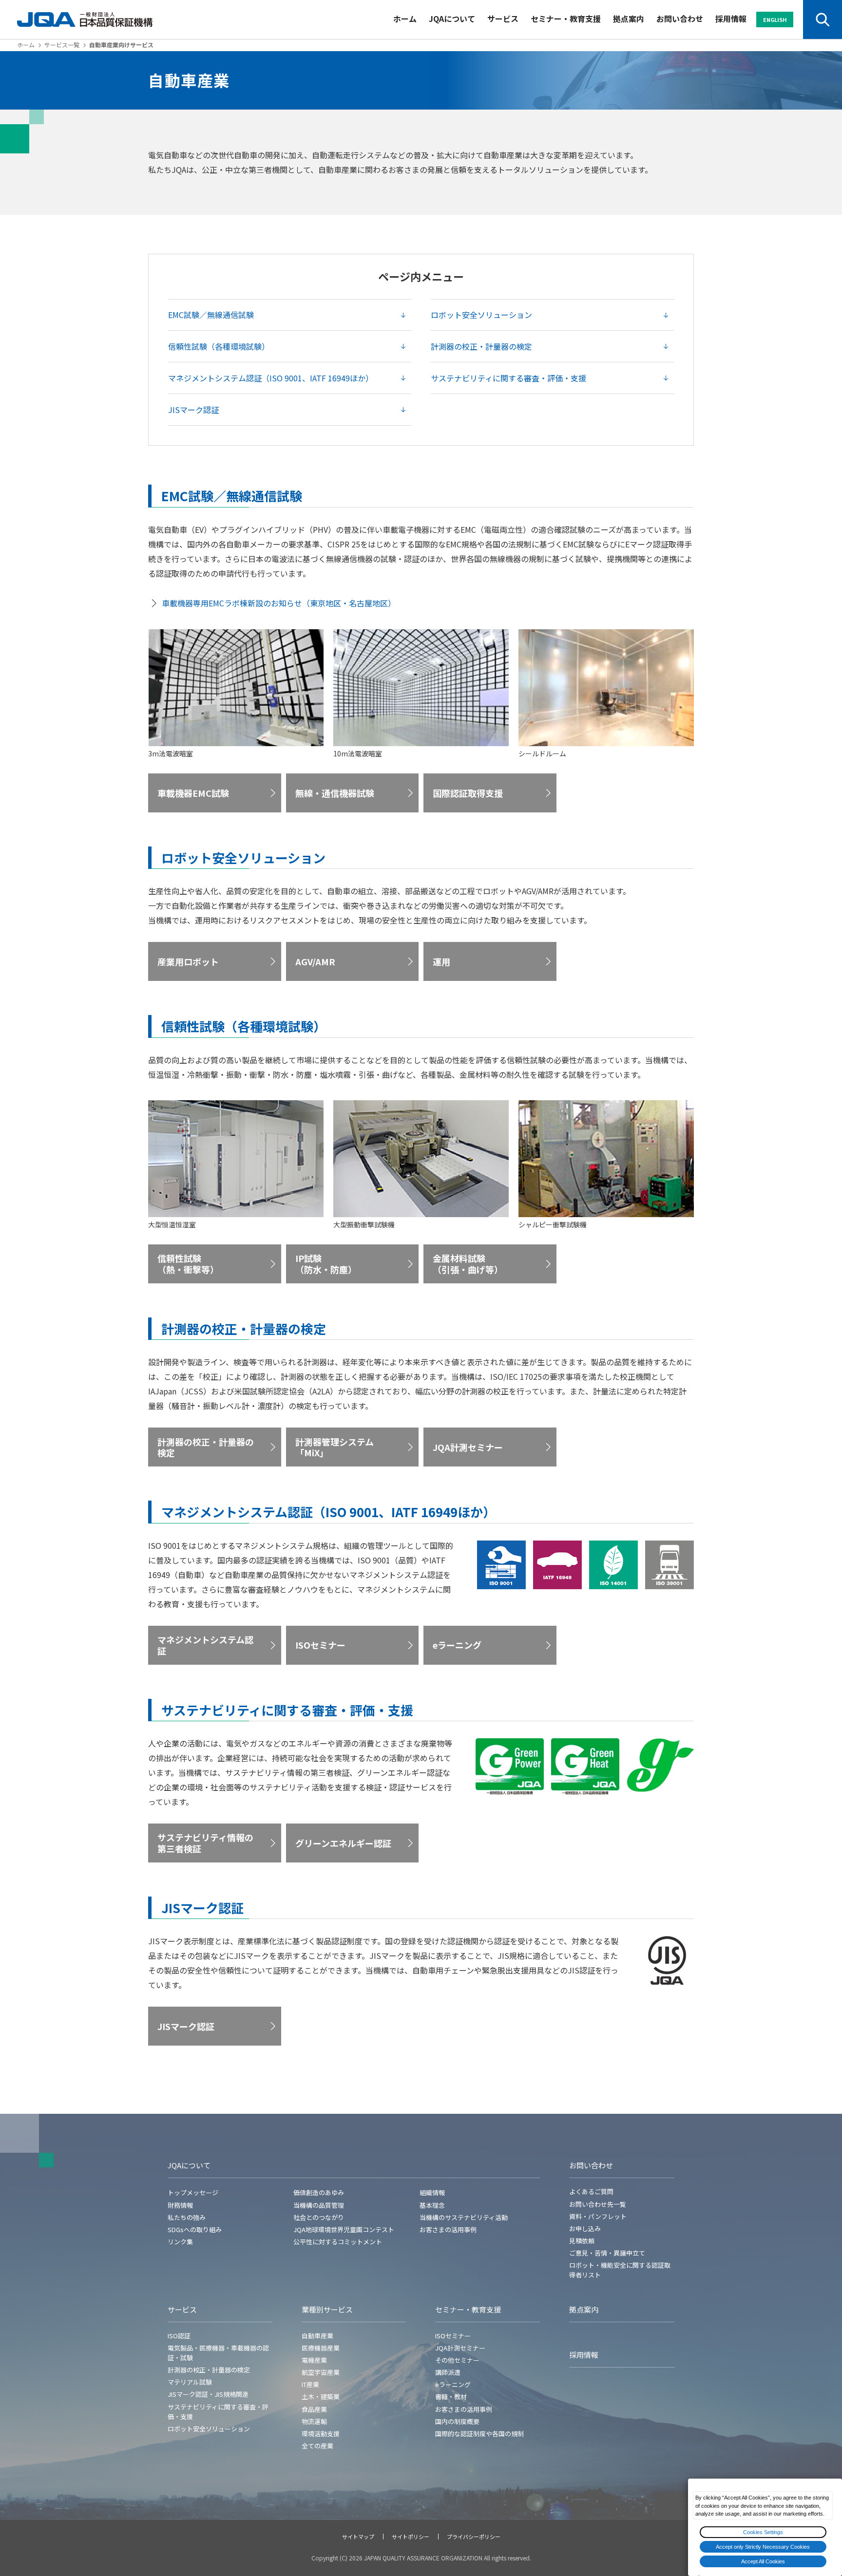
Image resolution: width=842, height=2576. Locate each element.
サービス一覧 (62, 45)
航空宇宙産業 (321, 2372)
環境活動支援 (321, 2434)
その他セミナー (457, 2360)
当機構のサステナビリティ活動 (464, 2217)
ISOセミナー (453, 2336)
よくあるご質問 (591, 2191)
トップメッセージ (193, 2192)
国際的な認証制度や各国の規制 (479, 2434)
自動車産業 (317, 2336)
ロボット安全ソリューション (481, 315)
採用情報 (731, 19)
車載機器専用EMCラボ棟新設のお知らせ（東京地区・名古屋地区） (279, 603)
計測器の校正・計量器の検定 (481, 346)
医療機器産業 (321, 2348)
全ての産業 (317, 2446)
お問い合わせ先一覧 (598, 2204)
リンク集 (180, 2242)
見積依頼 (582, 2241)
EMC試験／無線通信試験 (211, 315)
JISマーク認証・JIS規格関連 (208, 2394)
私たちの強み (187, 2217)
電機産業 (314, 2360)
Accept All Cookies (763, 2561)
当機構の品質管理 (319, 2205)
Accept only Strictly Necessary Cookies (763, 2547)
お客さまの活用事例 (448, 2229)
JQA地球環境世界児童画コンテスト (344, 2229)
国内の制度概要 (457, 2421)
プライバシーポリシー (474, 2537)
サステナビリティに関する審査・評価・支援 (508, 378)
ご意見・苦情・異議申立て (607, 2253)
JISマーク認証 (193, 410)
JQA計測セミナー (460, 2348)
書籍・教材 (451, 2397)
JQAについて (452, 19)
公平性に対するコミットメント (338, 2242)
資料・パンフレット (598, 2216)
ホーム (405, 19)
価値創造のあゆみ (319, 2192)
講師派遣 (448, 2372)
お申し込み (585, 2228)
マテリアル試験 (190, 2382)
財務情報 (180, 2205)
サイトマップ (358, 2537)
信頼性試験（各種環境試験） (219, 346)
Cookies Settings (763, 2532)
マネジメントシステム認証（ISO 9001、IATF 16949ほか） (271, 378)
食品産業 (314, 2409)
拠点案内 (629, 19)
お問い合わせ (680, 19)
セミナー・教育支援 (566, 19)
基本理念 (432, 2205)
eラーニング (453, 2384)
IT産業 (310, 2384)
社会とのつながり (319, 2217)
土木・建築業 (321, 2397)
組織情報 (432, 2192)
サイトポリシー (411, 2537)
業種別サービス (327, 2309)
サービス (503, 19)
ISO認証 (179, 2336)
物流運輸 (314, 2421)
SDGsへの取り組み (195, 2229)
